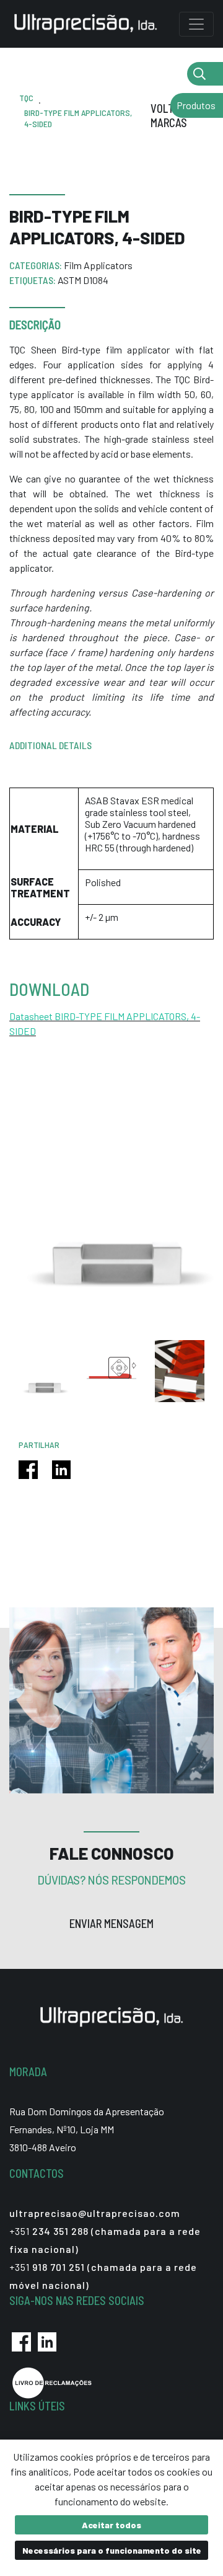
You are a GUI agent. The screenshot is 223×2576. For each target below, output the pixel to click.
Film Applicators (98, 265)
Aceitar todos (111, 2525)
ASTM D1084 (83, 280)
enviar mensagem (111, 1924)
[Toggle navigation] (196, 24)
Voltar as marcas (175, 116)
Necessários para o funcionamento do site (112, 2550)
